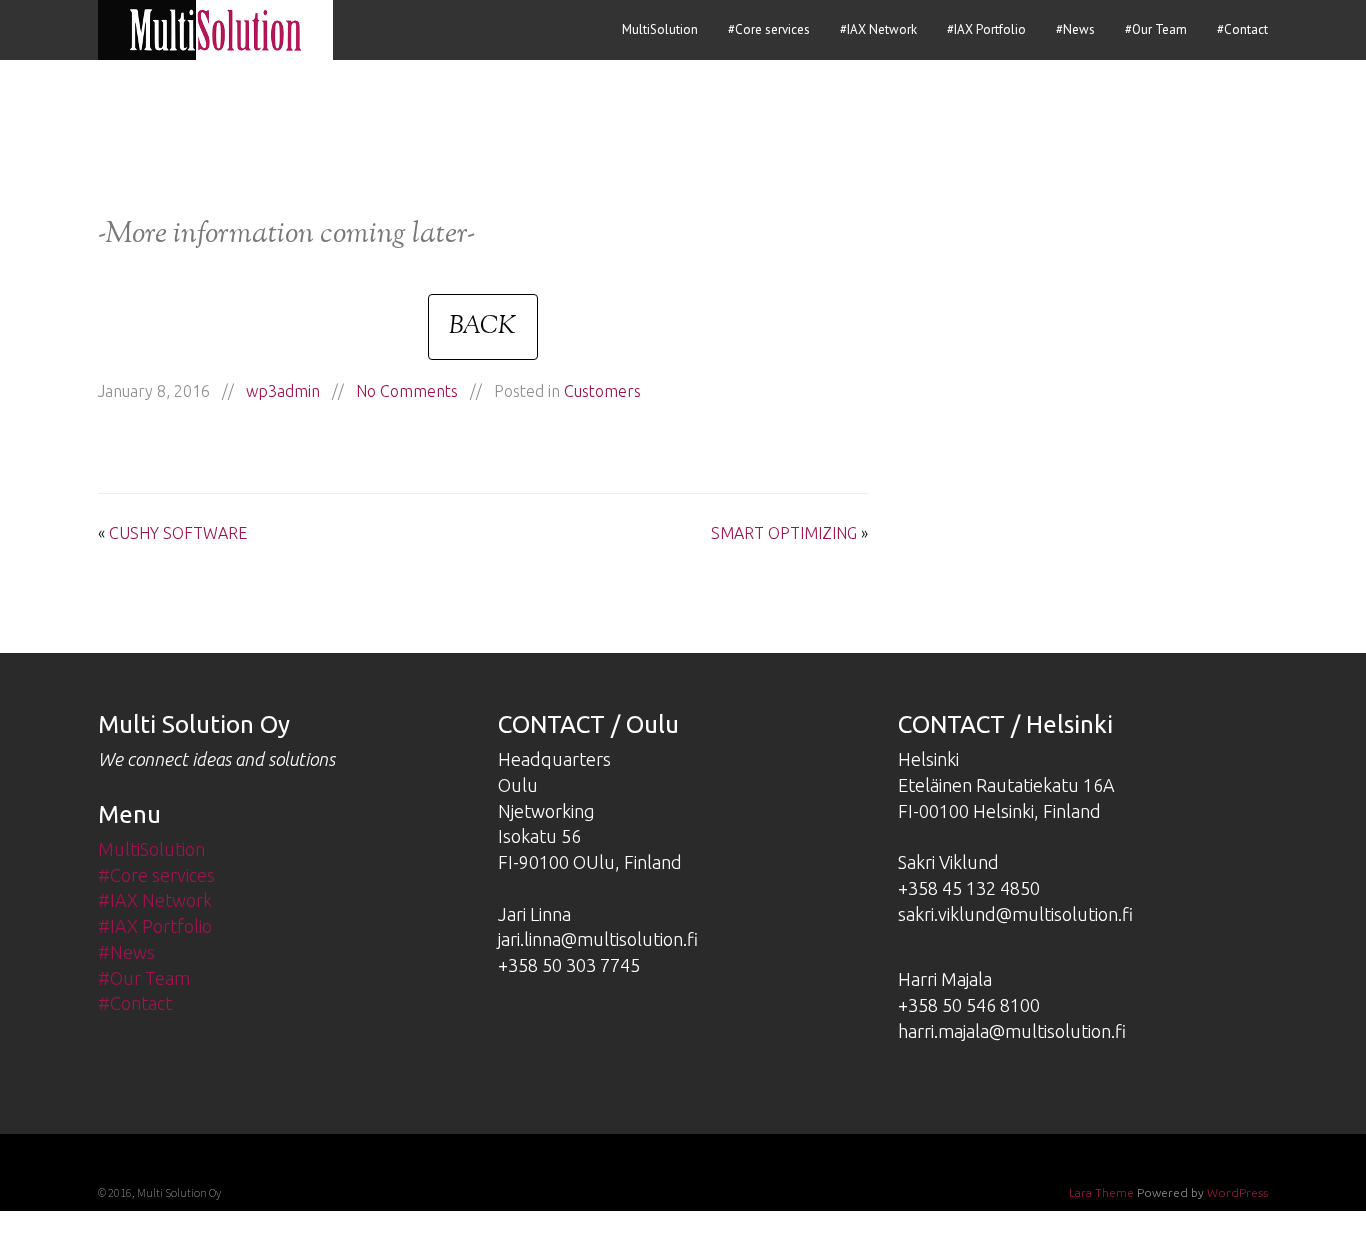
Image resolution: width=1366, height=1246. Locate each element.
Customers (602, 391)
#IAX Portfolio (986, 29)
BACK (483, 327)
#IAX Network (878, 29)
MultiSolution (660, 29)
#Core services (769, 29)
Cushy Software (178, 533)
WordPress (1237, 1192)
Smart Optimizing (784, 533)
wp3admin (283, 391)
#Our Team (1156, 29)
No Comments (407, 391)
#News (1075, 29)
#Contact (1242, 29)
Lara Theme (1101, 1192)
